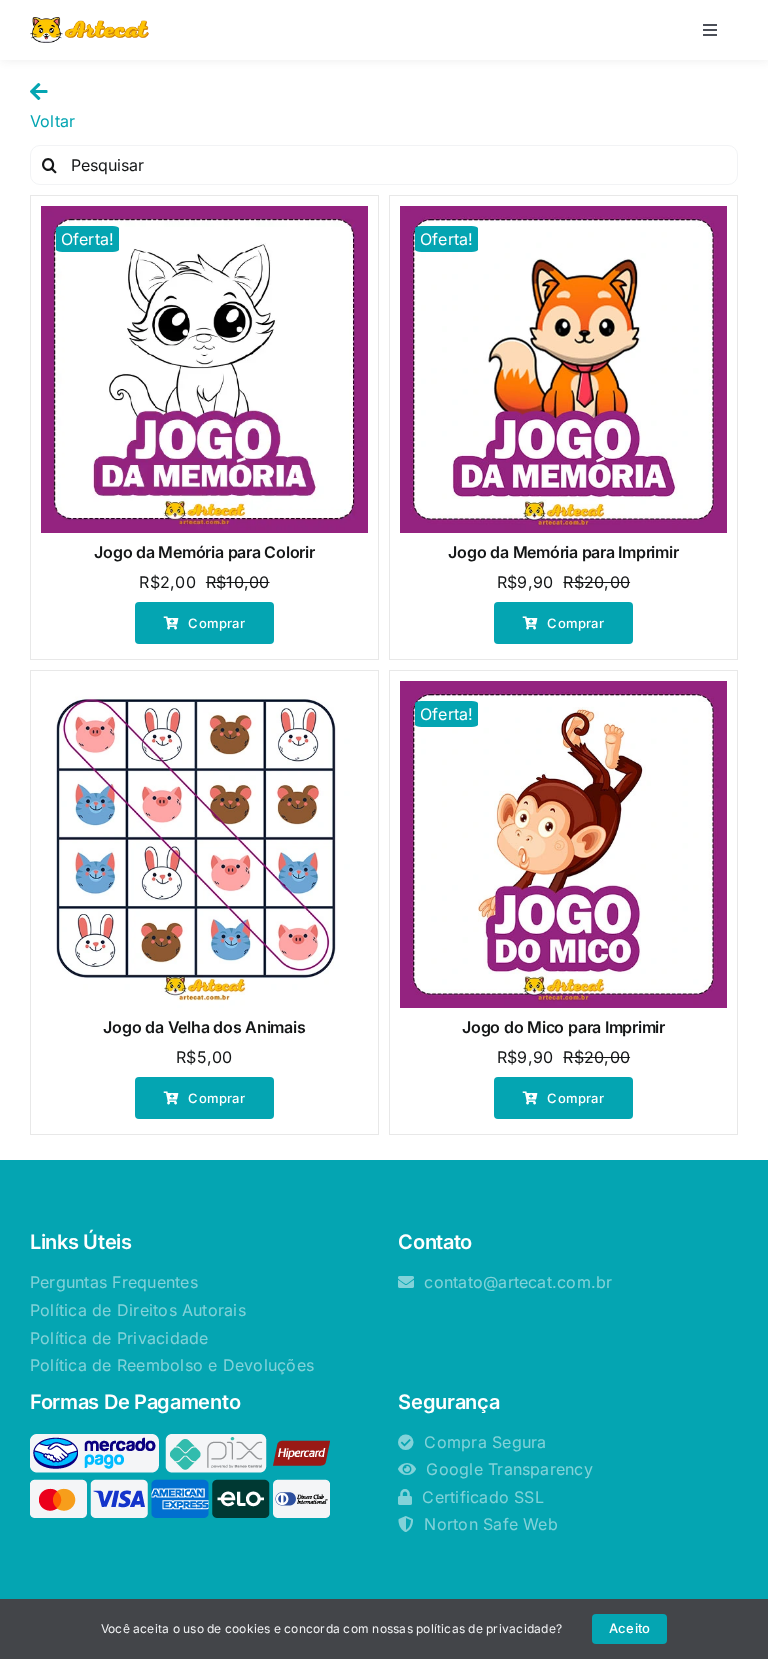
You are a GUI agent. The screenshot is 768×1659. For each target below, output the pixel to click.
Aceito (629, 1628)
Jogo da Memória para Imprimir (563, 552)
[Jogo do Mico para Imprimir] (563, 844)
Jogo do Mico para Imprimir (563, 1027)
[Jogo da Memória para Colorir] (204, 369)
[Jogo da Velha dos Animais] (204, 844)
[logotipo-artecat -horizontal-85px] (89, 25)
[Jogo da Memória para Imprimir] (563, 369)
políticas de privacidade (486, 1628)
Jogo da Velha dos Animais (204, 1027)
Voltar (52, 121)
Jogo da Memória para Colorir (204, 552)
